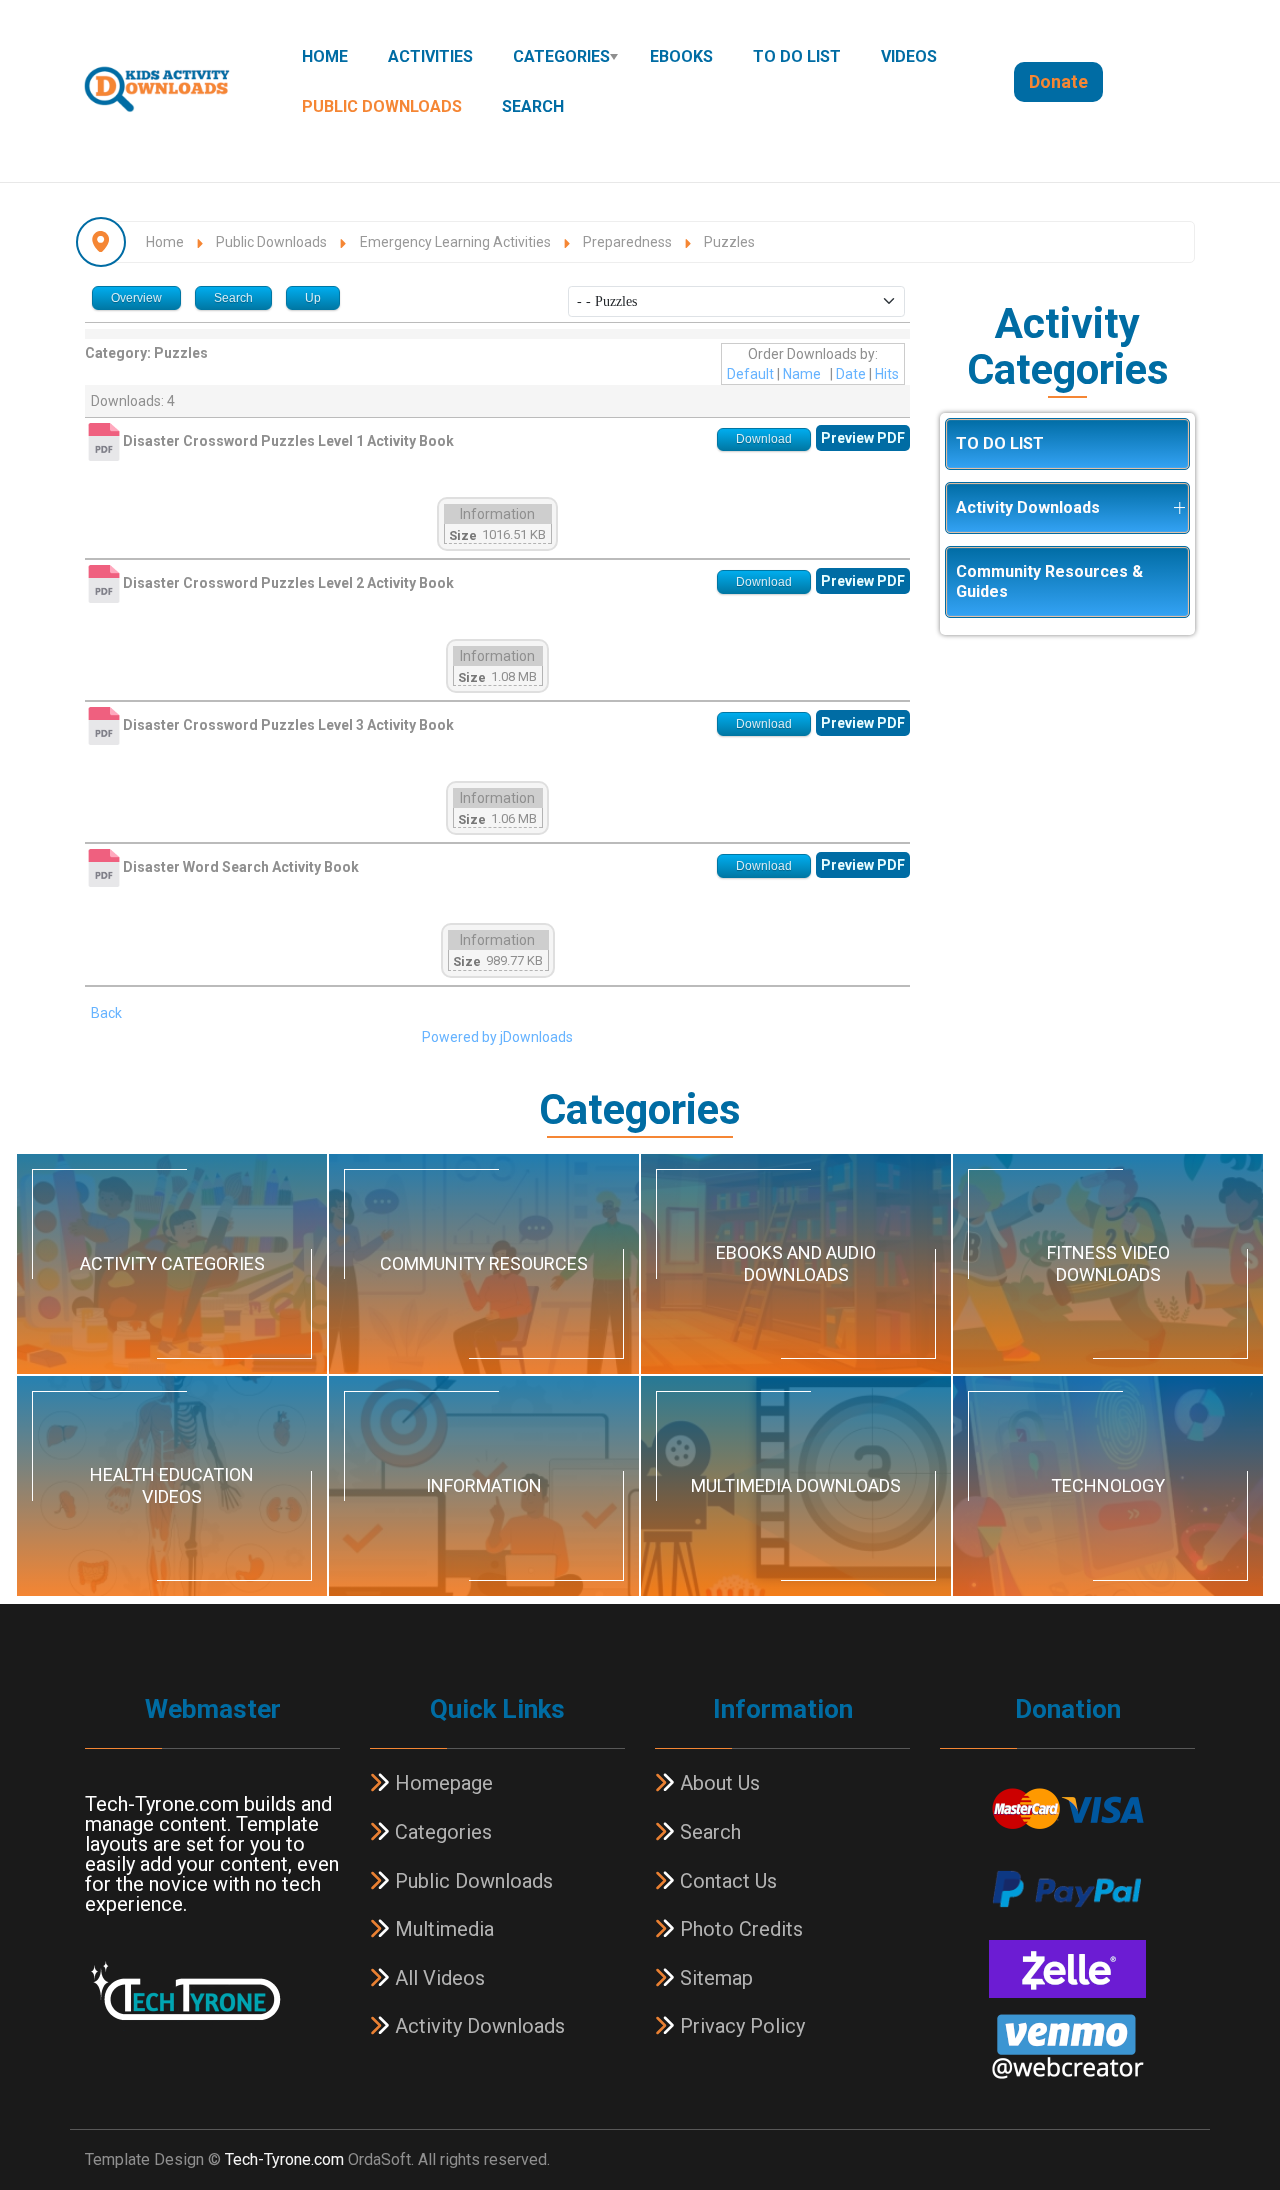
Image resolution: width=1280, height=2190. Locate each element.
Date (851, 374)
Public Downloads (382, 106)
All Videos (437, 1978)
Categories (561, 56)
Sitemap (714, 1978)
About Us (717, 1783)
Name (802, 374)
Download (764, 439)
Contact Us (726, 1881)
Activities (430, 56)
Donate (1058, 81)
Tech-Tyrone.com (284, 2159)
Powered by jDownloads (497, 1037)
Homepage (441, 1783)
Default (750, 374)
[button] (1179, 508)
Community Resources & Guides (1049, 581)
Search (533, 106)
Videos (909, 56)
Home (325, 56)
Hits (887, 374)
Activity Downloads (1028, 507)
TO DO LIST (797, 56)
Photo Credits (739, 1929)
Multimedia (442, 1929)
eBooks (681, 56)
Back (106, 1013)
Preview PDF (863, 438)
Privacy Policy (740, 2026)
